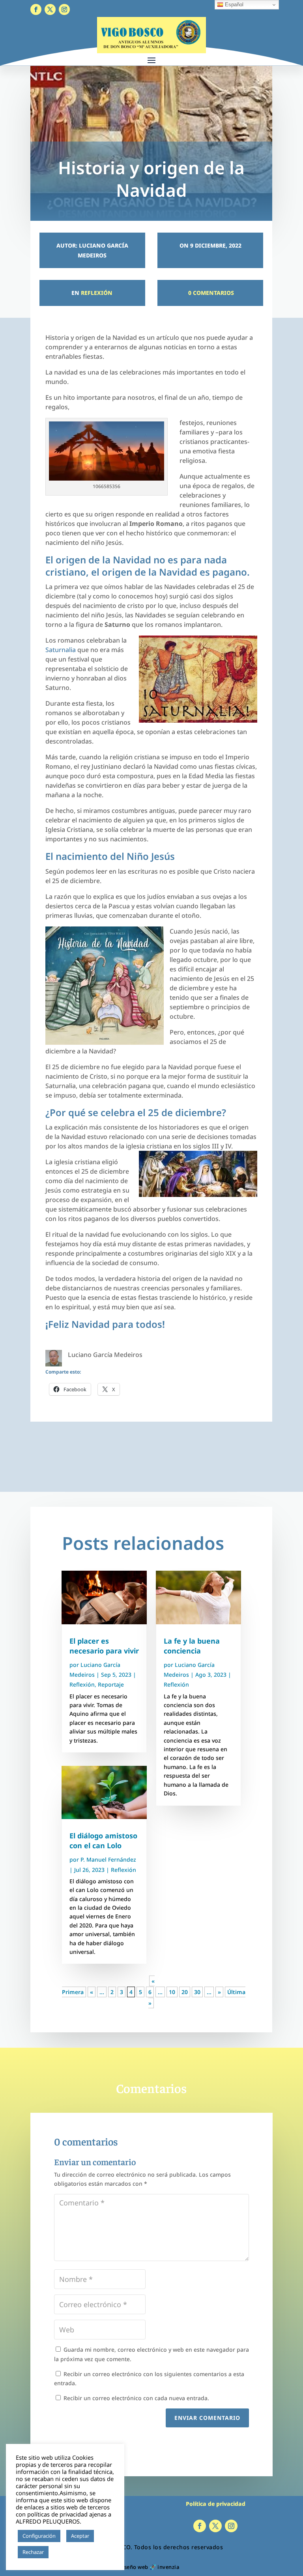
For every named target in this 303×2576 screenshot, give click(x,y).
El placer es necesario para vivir (104, 1646)
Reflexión (97, 293)
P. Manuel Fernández (108, 1859)
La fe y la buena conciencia (192, 1646)
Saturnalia (61, 650)
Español (233, 5)
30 (197, 1992)
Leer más (63, 2552)
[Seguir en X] (50, 9)
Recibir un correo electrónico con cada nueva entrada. (136, 2398)
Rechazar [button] (33, 2552)
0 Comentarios (210, 293)
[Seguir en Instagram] (64, 9)
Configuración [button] (39, 2536)
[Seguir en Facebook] (36, 9)
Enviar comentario (207, 2418)
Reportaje (111, 1684)
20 (185, 1992)
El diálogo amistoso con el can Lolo (103, 1841)
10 (172, 1992)
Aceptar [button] (80, 2536)
